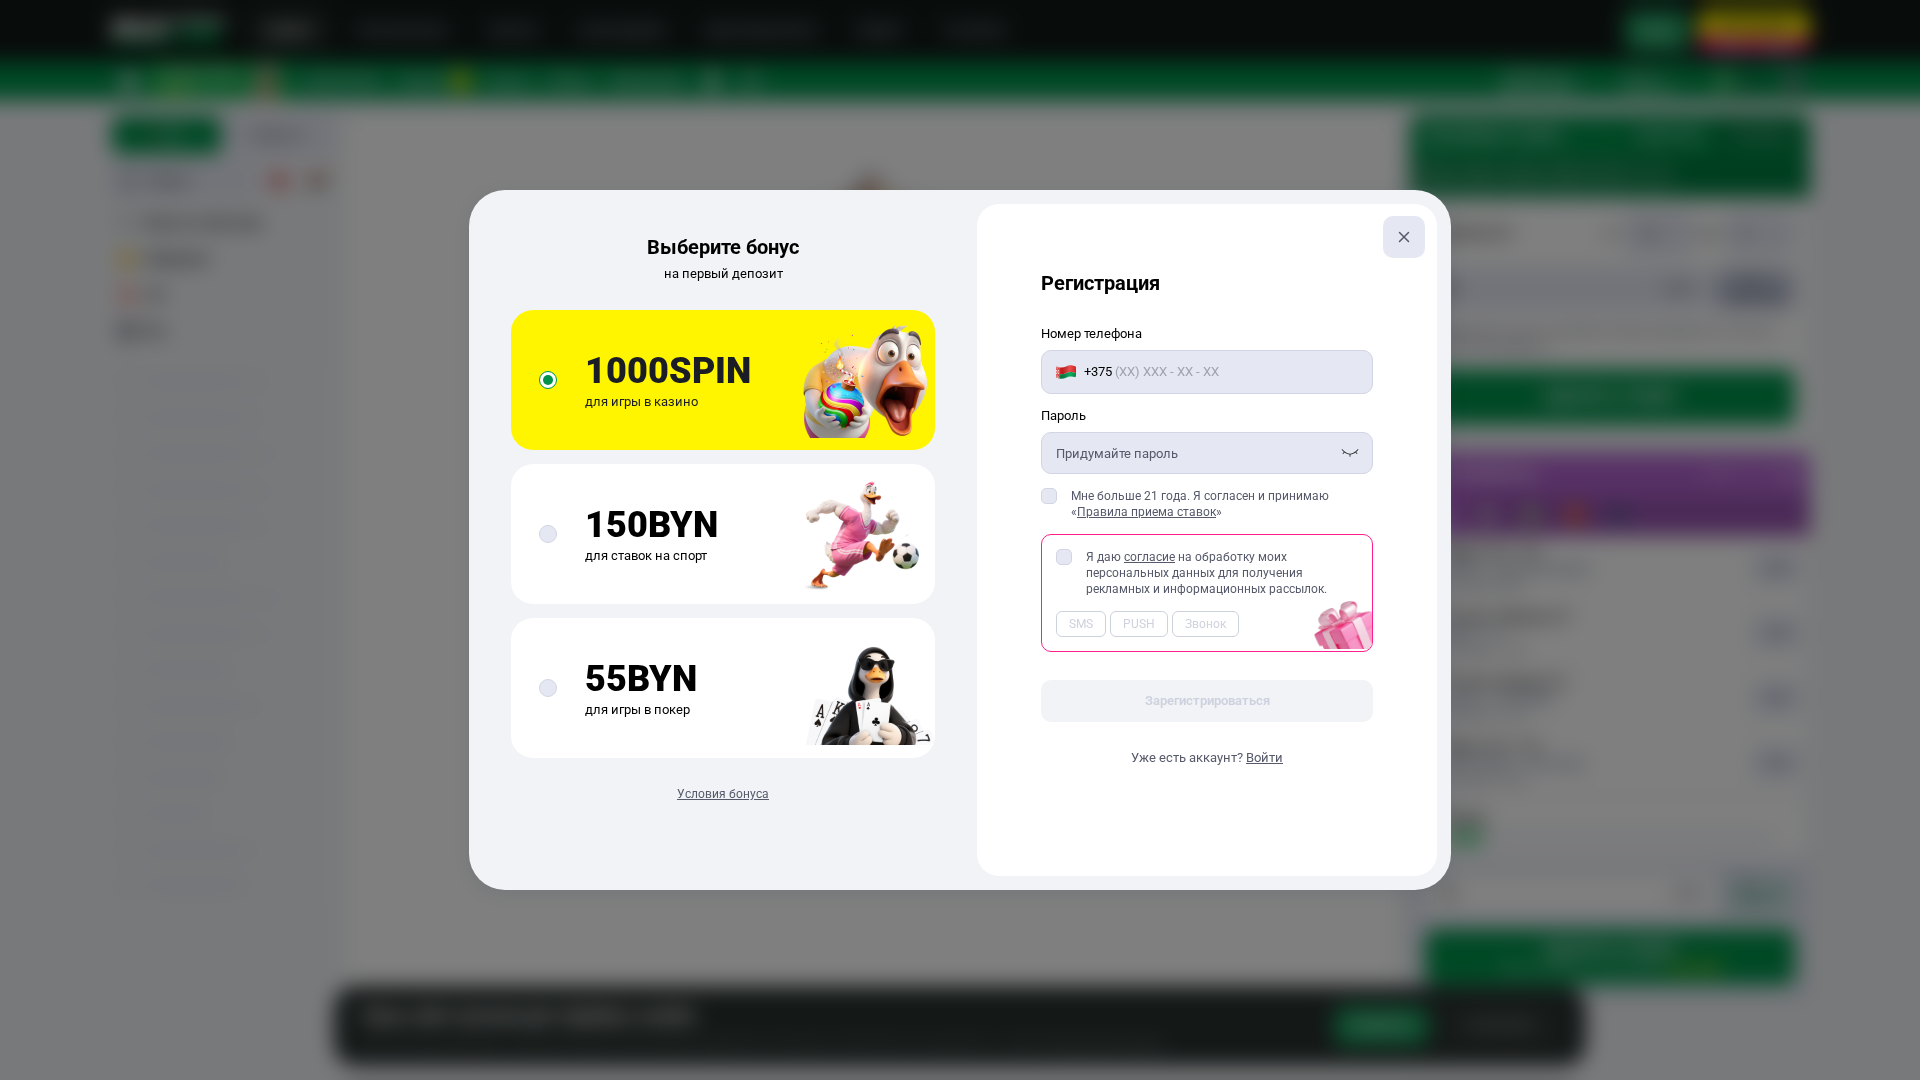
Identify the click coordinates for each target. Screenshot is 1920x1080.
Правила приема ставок (1146, 512)
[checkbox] (1049, 496)
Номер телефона (1091, 333)
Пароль (1063, 415)
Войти (1264, 757)
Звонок (1205, 624)
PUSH (1139, 624)
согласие (1149, 557)
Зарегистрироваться (1207, 700)
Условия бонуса (723, 794)
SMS (1081, 624)
